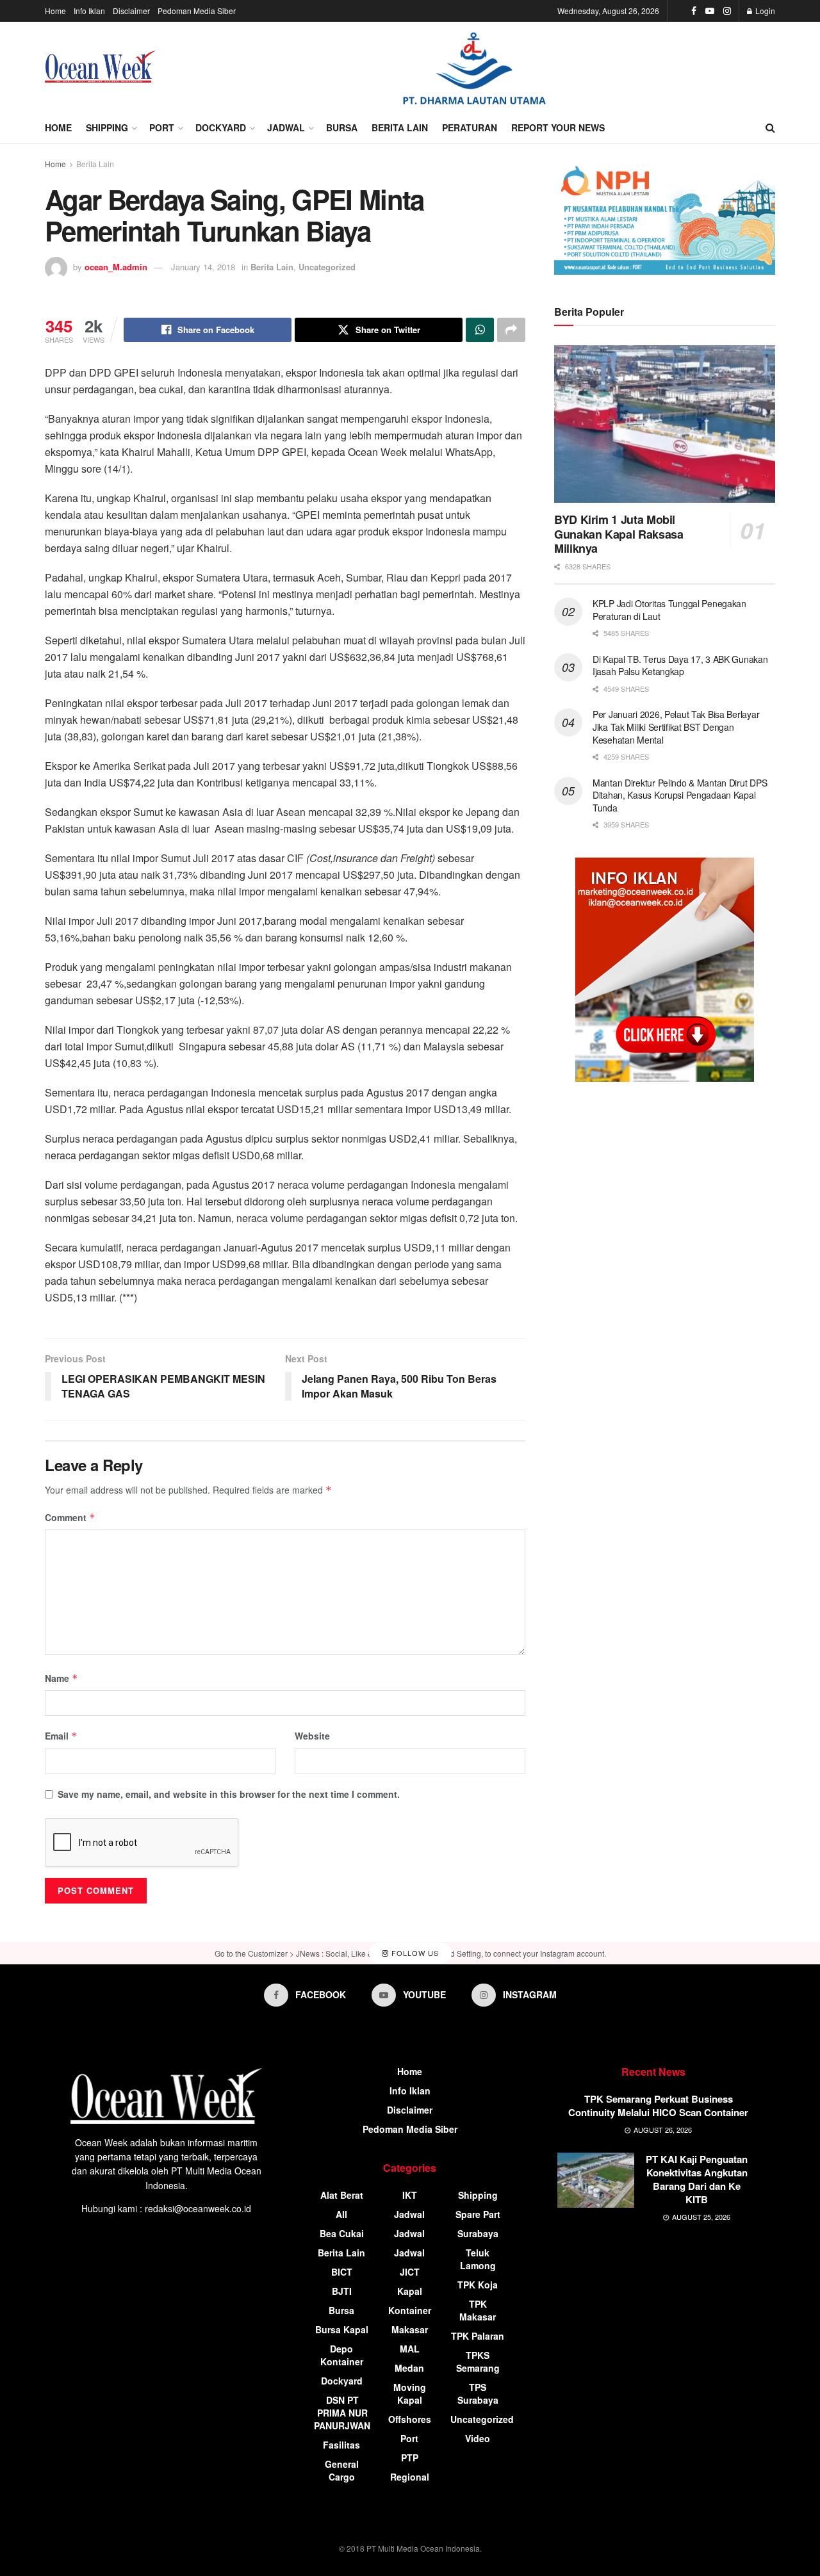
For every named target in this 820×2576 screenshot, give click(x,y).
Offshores (410, 2419)
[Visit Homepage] (100, 67)
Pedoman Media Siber (197, 11)
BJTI (342, 2291)
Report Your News (558, 127)
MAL (410, 2349)
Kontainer (410, 2310)
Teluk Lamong (478, 2259)
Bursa (342, 127)
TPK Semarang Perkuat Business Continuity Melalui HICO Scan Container (658, 2106)
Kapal (410, 2291)
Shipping (107, 127)
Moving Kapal (410, 2393)
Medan (409, 2368)
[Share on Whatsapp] (480, 330)
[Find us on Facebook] (694, 11)
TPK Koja (478, 2285)
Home (55, 11)
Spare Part (478, 2214)
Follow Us (414, 1953)
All (341, 2214)
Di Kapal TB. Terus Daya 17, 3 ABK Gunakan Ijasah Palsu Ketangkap (680, 665)
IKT (410, 2195)
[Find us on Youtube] (710, 11)
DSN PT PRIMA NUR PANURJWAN (342, 2413)
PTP (410, 2458)
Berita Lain (400, 127)
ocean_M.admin (116, 267)
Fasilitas (341, 2445)
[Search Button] (770, 127)
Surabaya (478, 2233)
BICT (342, 2272)
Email (61, 1736)
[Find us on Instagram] (727, 11)
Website (312, 1736)
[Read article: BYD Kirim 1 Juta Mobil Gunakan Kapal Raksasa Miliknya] (665, 424)
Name (61, 1678)
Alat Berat (342, 2195)
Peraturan (470, 127)
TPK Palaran (478, 2336)
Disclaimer (131, 11)
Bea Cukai (342, 2233)
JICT (410, 2272)
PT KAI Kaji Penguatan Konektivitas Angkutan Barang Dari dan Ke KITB (697, 2179)
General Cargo (342, 2470)
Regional (410, 2477)
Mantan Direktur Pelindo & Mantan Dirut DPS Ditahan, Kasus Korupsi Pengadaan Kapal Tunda (680, 795)
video (478, 2438)
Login (764, 11)
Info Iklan (89, 11)
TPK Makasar (478, 2310)
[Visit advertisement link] (474, 67)
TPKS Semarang (478, 2361)
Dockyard (221, 127)
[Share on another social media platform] (511, 330)
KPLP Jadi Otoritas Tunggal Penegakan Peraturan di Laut (669, 610)
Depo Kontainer (342, 2355)
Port (162, 127)
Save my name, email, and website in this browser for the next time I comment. (229, 1794)
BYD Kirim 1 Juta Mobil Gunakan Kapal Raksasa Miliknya (619, 534)
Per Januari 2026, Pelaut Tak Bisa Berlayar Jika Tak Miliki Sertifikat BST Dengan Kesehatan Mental (676, 727)
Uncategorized (327, 267)
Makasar (410, 2329)
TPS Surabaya (478, 2393)
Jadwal (286, 127)
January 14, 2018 (203, 267)
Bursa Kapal (342, 2329)
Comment (70, 1517)
